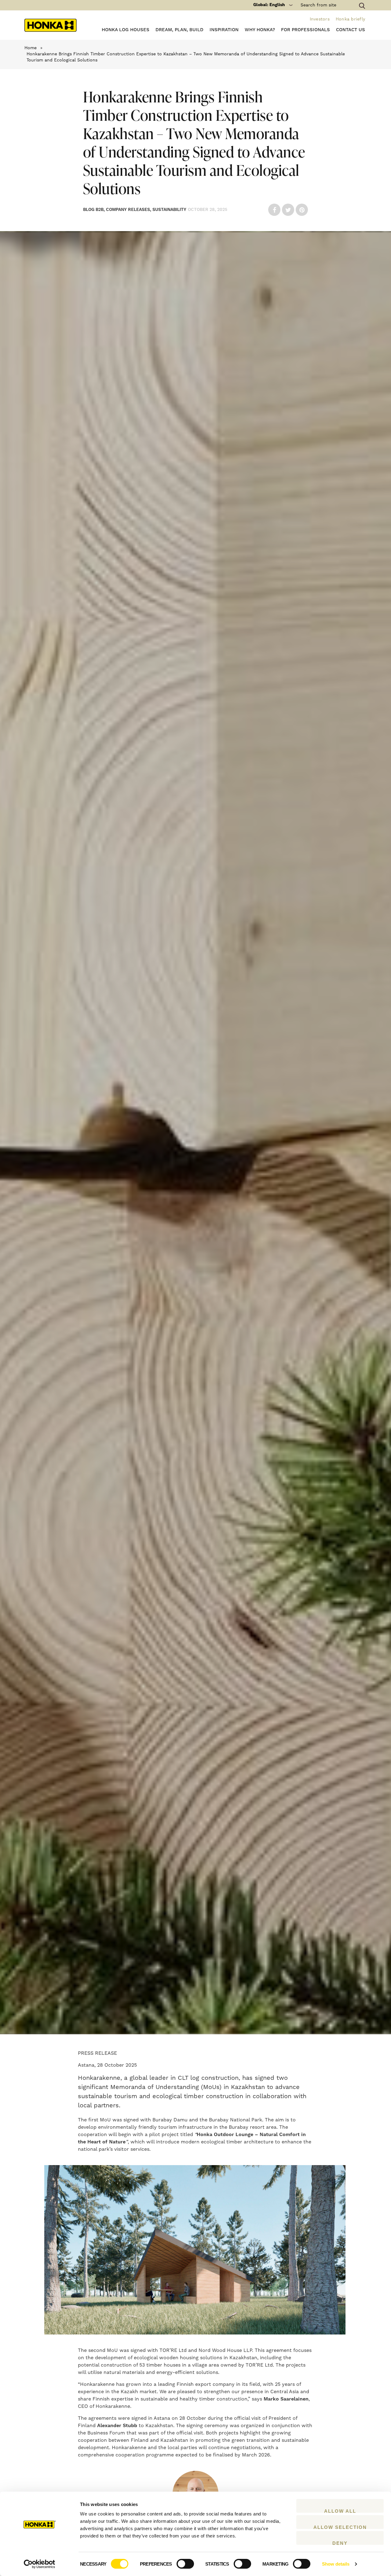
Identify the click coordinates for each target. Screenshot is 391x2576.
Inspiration (224, 30)
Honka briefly (350, 19)
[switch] (185, 2564)
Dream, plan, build (179, 30)
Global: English (269, 5)
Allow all (340, 2511)
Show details (336, 2564)
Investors (320, 19)
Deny (340, 2543)
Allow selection (340, 2527)
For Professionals (305, 30)
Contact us (351, 30)
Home (31, 48)
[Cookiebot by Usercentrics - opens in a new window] (40, 2564)
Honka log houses (126, 30)
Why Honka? (260, 30)
